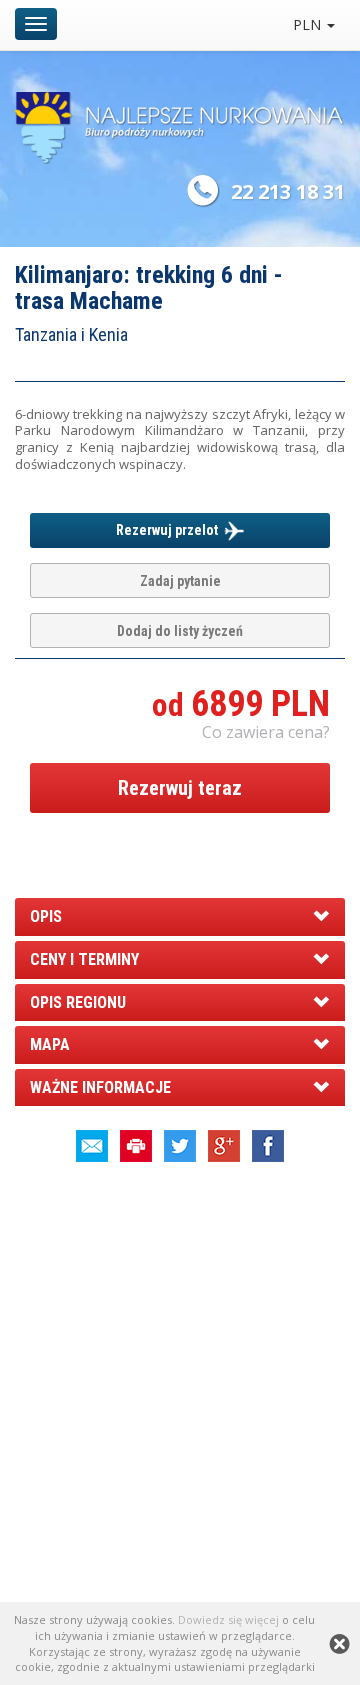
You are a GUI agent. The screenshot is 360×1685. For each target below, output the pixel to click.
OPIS (46, 916)
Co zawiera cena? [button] (266, 732)
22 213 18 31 (288, 191)
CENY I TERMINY (84, 959)
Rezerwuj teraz (180, 788)
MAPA (50, 1044)
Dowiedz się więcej (228, 1619)
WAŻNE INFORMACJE (100, 1087)
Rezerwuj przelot (170, 530)
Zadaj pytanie (180, 581)
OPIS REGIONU (78, 1002)
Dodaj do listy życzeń (180, 631)
